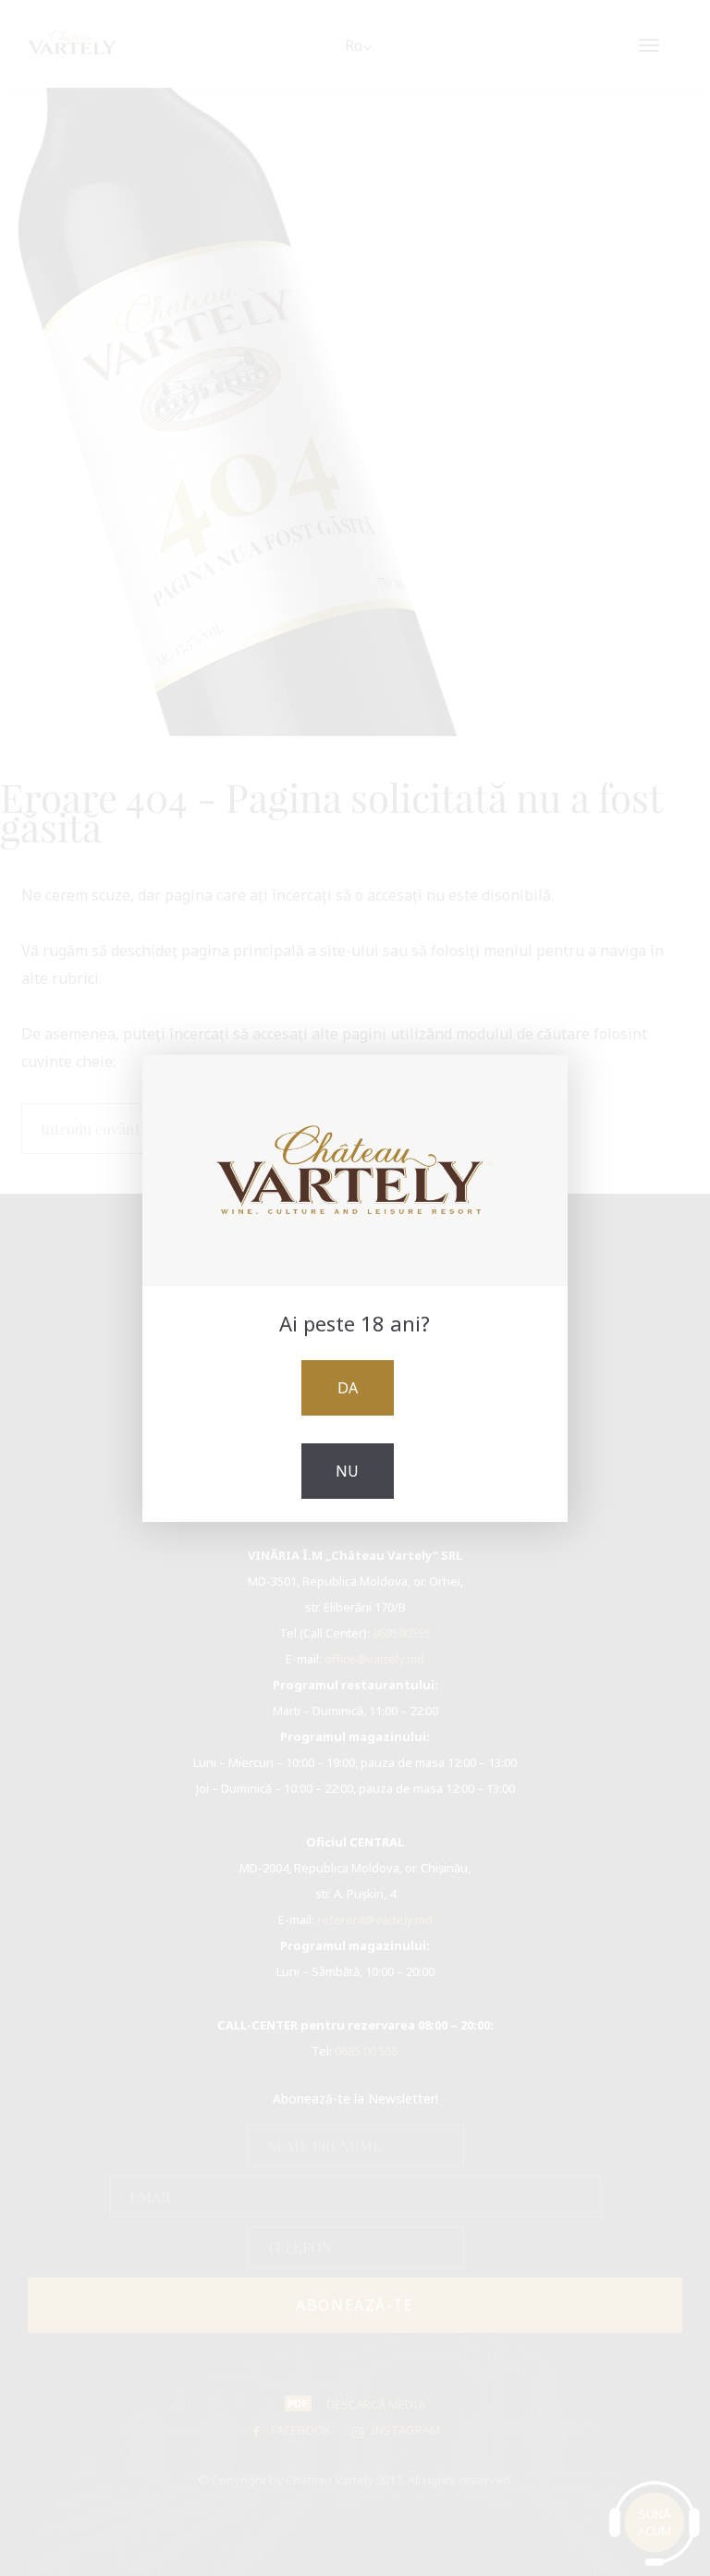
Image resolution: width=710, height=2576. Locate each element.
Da (348, 1388)
